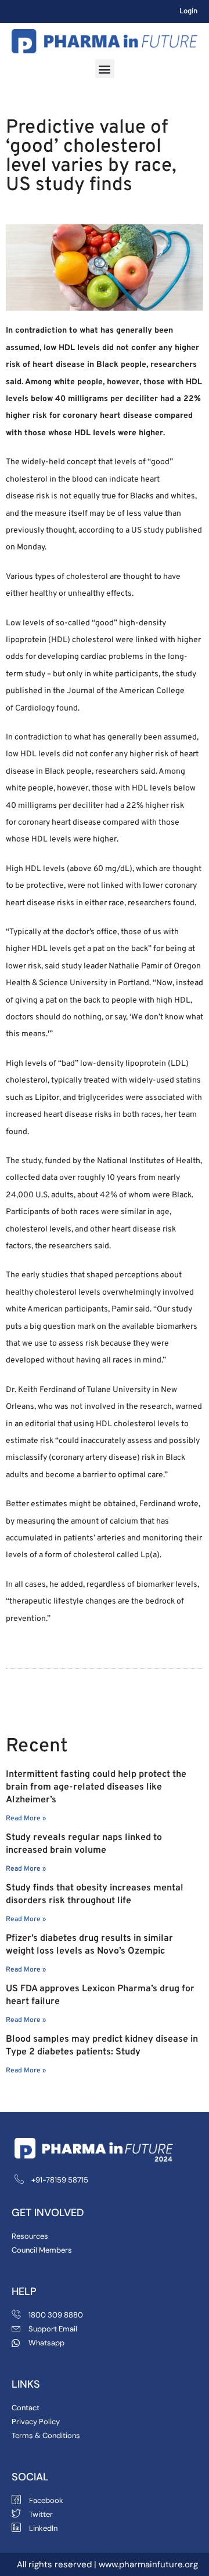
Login (188, 12)
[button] (105, 69)
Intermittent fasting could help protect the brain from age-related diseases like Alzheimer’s (96, 1787)
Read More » (26, 1819)
